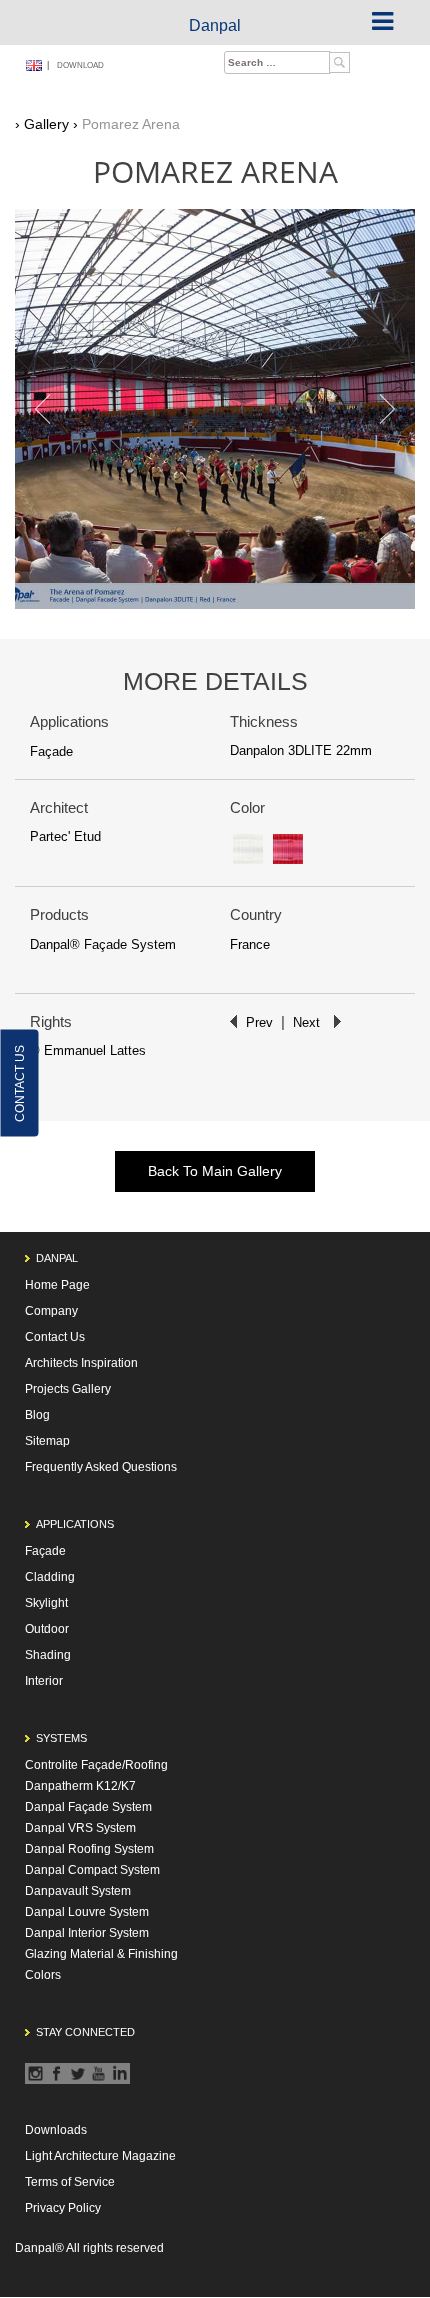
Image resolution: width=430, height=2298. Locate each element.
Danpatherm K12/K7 (80, 1786)
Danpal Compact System (92, 1870)
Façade (51, 751)
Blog (37, 1415)
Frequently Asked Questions (101, 1467)
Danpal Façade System (88, 1807)
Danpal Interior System (87, 1933)
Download (80, 65)
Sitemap (47, 1441)
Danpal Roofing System (89, 1849)
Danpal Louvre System (87, 1912)
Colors (43, 1975)
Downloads (57, 2130)
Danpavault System (78, 1891)
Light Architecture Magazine (100, 2156)
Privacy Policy (63, 2208)
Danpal (215, 25)
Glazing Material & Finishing (101, 1954)
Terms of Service (70, 2182)
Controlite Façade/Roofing (96, 1765)
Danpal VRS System (80, 1828)
